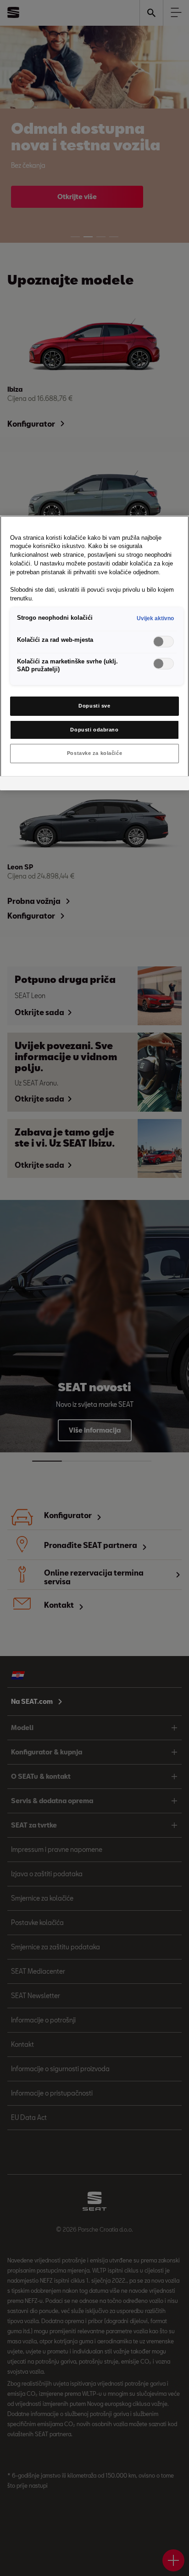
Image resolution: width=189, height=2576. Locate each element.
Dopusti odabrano (94, 730)
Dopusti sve (94, 706)
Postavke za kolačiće (94, 753)
